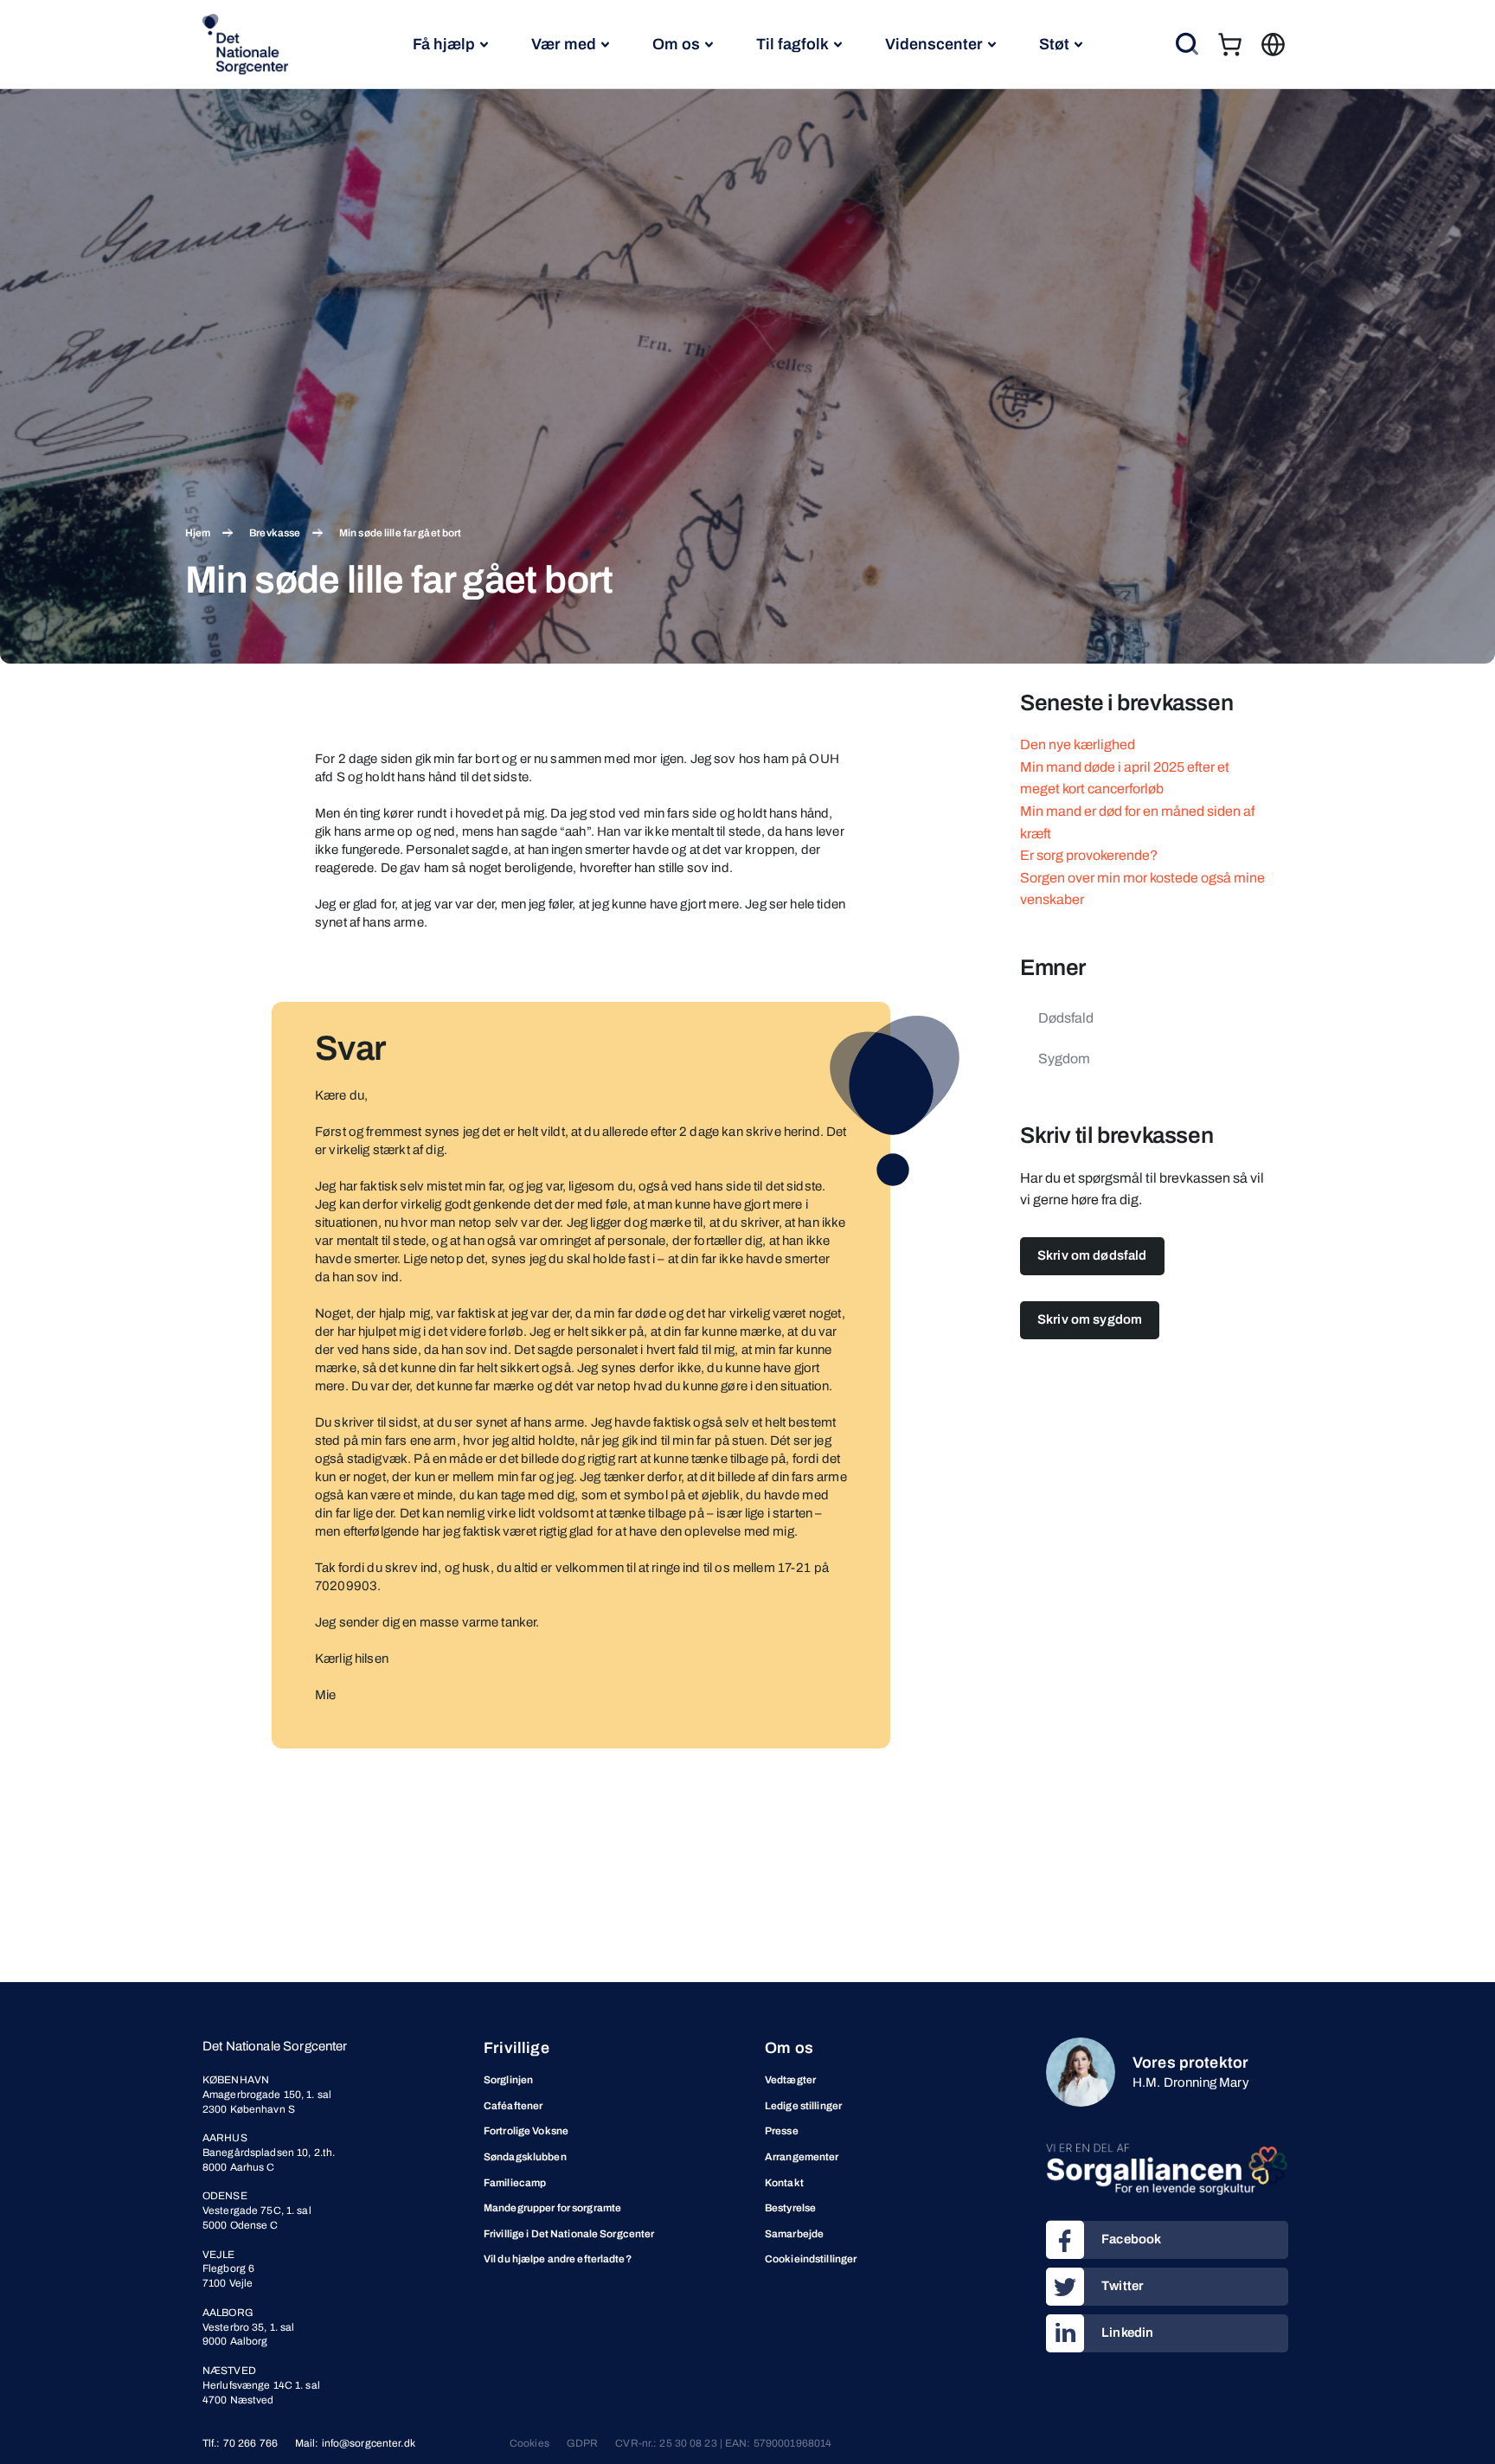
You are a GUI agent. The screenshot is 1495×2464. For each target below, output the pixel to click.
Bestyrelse (790, 2208)
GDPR (582, 2443)
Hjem (198, 533)
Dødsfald (1066, 1018)
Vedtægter (790, 2080)
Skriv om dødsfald (1092, 1255)
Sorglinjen (508, 2080)
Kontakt (784, 2183)
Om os (676, 44)
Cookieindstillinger (811, 2259)
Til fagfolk (792, 44)
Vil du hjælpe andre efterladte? (558, 2259)
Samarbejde (794, 2234)
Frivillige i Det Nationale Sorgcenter (569, 2234)
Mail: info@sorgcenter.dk (355, 2443)
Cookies (529, 2443)
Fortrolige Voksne (526, 2131)
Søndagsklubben (525, 2157)
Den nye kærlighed (1078, 744)
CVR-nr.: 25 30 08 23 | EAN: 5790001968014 (723, 2443)
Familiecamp (515, 2183)
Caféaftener (513, 2106)
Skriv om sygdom (1090, 1319)
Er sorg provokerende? (1089, 855)
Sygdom (1064, 1059)
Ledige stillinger (803, 2106)
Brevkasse (275, 533)
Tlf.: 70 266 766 (240, 2443)
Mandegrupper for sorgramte (552, 2208)
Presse (782, 2131)
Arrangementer (802, 2157)
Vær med (564, 44)
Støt (1054, 44)
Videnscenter (934, 44)
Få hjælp (444, 44)
